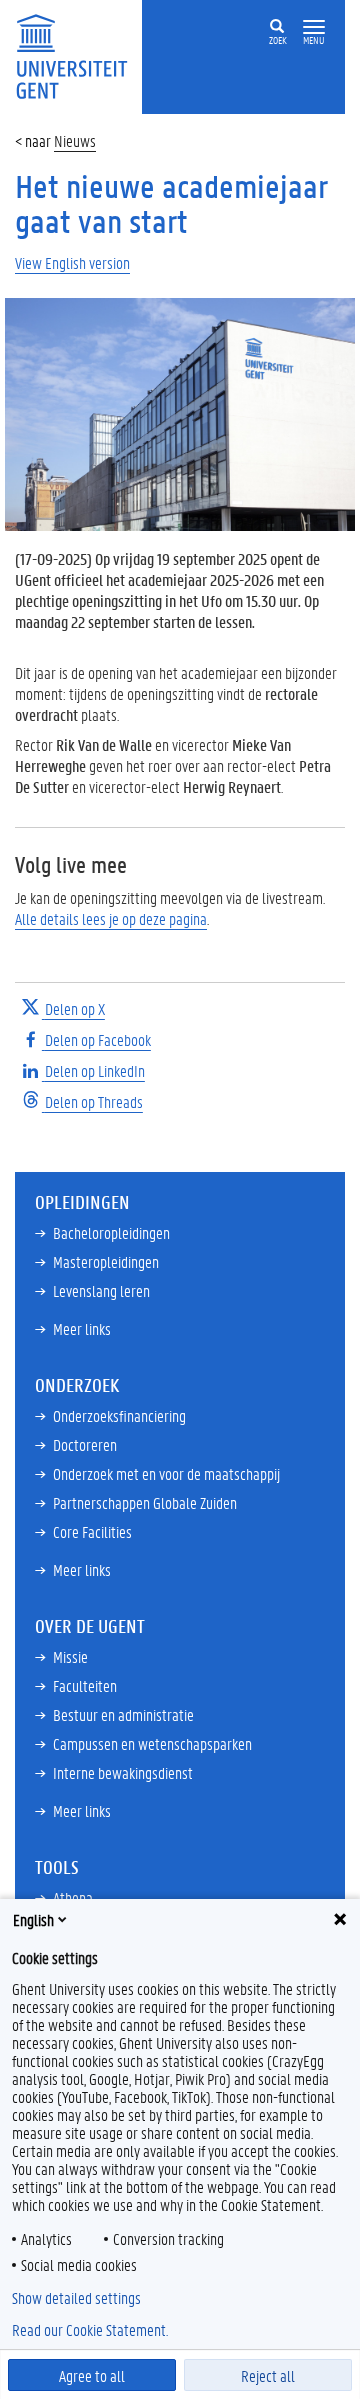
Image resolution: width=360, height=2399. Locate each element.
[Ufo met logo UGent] (180, 412)
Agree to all (92, 2375)
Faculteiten (85, 1685)
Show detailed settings (76, 2298)
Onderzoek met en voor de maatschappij (166, 1473)
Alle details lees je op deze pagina (111, 918)
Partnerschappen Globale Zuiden (145, 1502)
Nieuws (75, 140)
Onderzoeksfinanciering (119, 1415)
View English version (72, 262)
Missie (70, 1656)
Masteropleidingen (106, 1261)
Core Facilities (92, 1531)
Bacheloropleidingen (111, 1232)
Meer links (82, 1328)
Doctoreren (85, 1444)
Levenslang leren (101, 1290)
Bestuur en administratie (123, 1714)
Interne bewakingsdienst (123, 1772)
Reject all (268, 2375)
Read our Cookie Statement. (90, 2330)
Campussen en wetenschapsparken (152, 1743)
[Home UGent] (78, 54)
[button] (314, 27)
